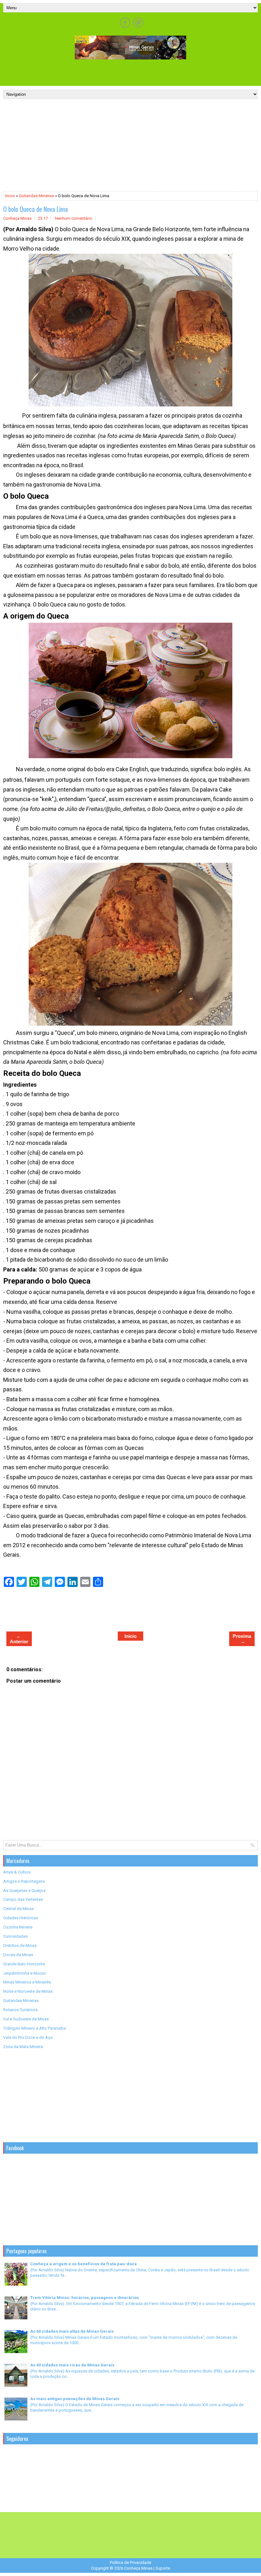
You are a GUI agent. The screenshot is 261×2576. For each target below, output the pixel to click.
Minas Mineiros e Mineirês (27, 1982)
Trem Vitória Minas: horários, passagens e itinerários (85, 2298)
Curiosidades (15, 1936)
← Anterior (19, 1639)
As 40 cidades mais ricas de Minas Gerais (72, 2365)
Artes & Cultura (17, 1872)
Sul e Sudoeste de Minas (26, 2019)
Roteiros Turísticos (20, 2010)
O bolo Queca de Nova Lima (35, 209)
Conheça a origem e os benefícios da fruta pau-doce (84, 2264)
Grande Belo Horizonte (24, 1964)
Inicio (10, 196)
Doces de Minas (18, 1955)
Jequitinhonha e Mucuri (25, 1973)
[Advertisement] (130, 72)
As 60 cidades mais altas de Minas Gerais (72, 2331)
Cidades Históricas (21, 1918)
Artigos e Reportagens (24, 1881)
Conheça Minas (138, 2568)
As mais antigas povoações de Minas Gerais (75, 2399)
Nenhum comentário (74, 218)
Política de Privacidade (130, 2562)
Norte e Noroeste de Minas (28, 1991)
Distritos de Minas (20, 1946)
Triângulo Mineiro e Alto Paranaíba (35, 2028)
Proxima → (242, 1639)
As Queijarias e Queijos (24, 1890)
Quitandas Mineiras (36, 196)
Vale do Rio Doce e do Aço (28, 2037)
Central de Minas (18, 1909)
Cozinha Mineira (18, 1927)
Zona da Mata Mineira (23, 2047)
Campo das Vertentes (23, 1899)
